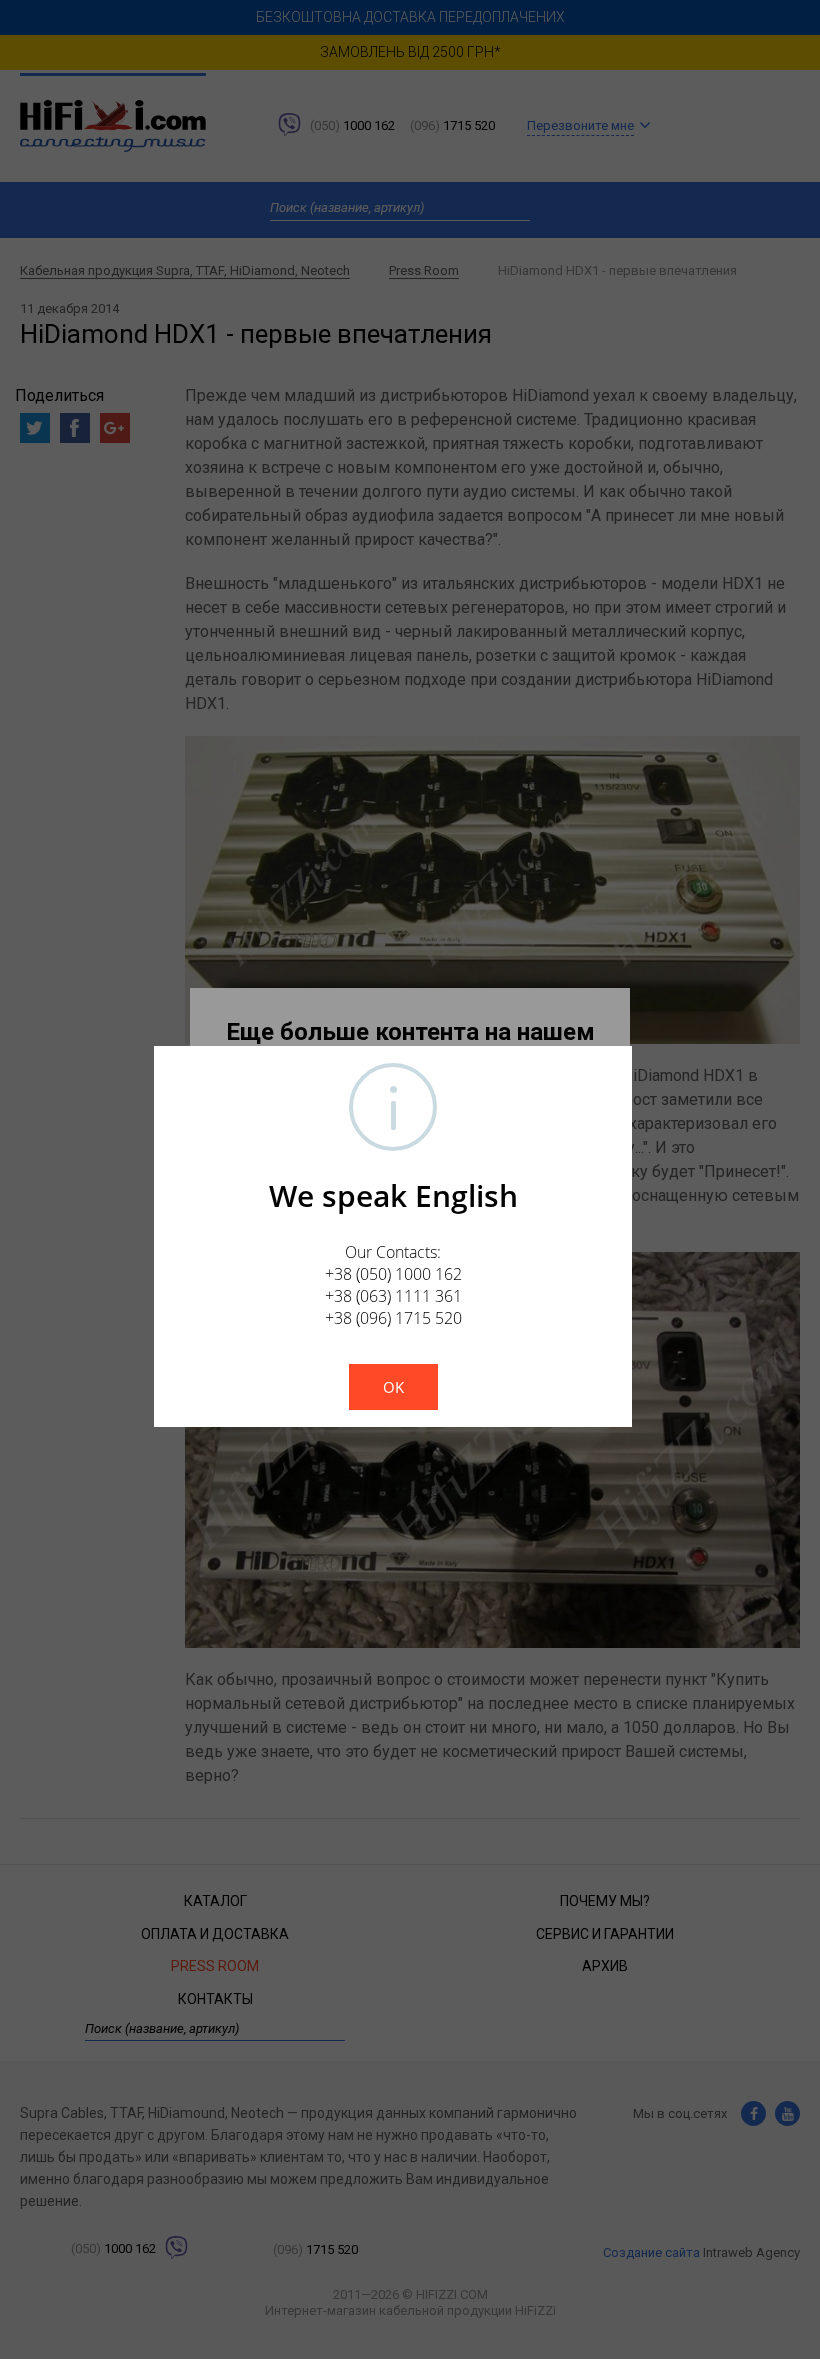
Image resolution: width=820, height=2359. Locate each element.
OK (393, 1387)
